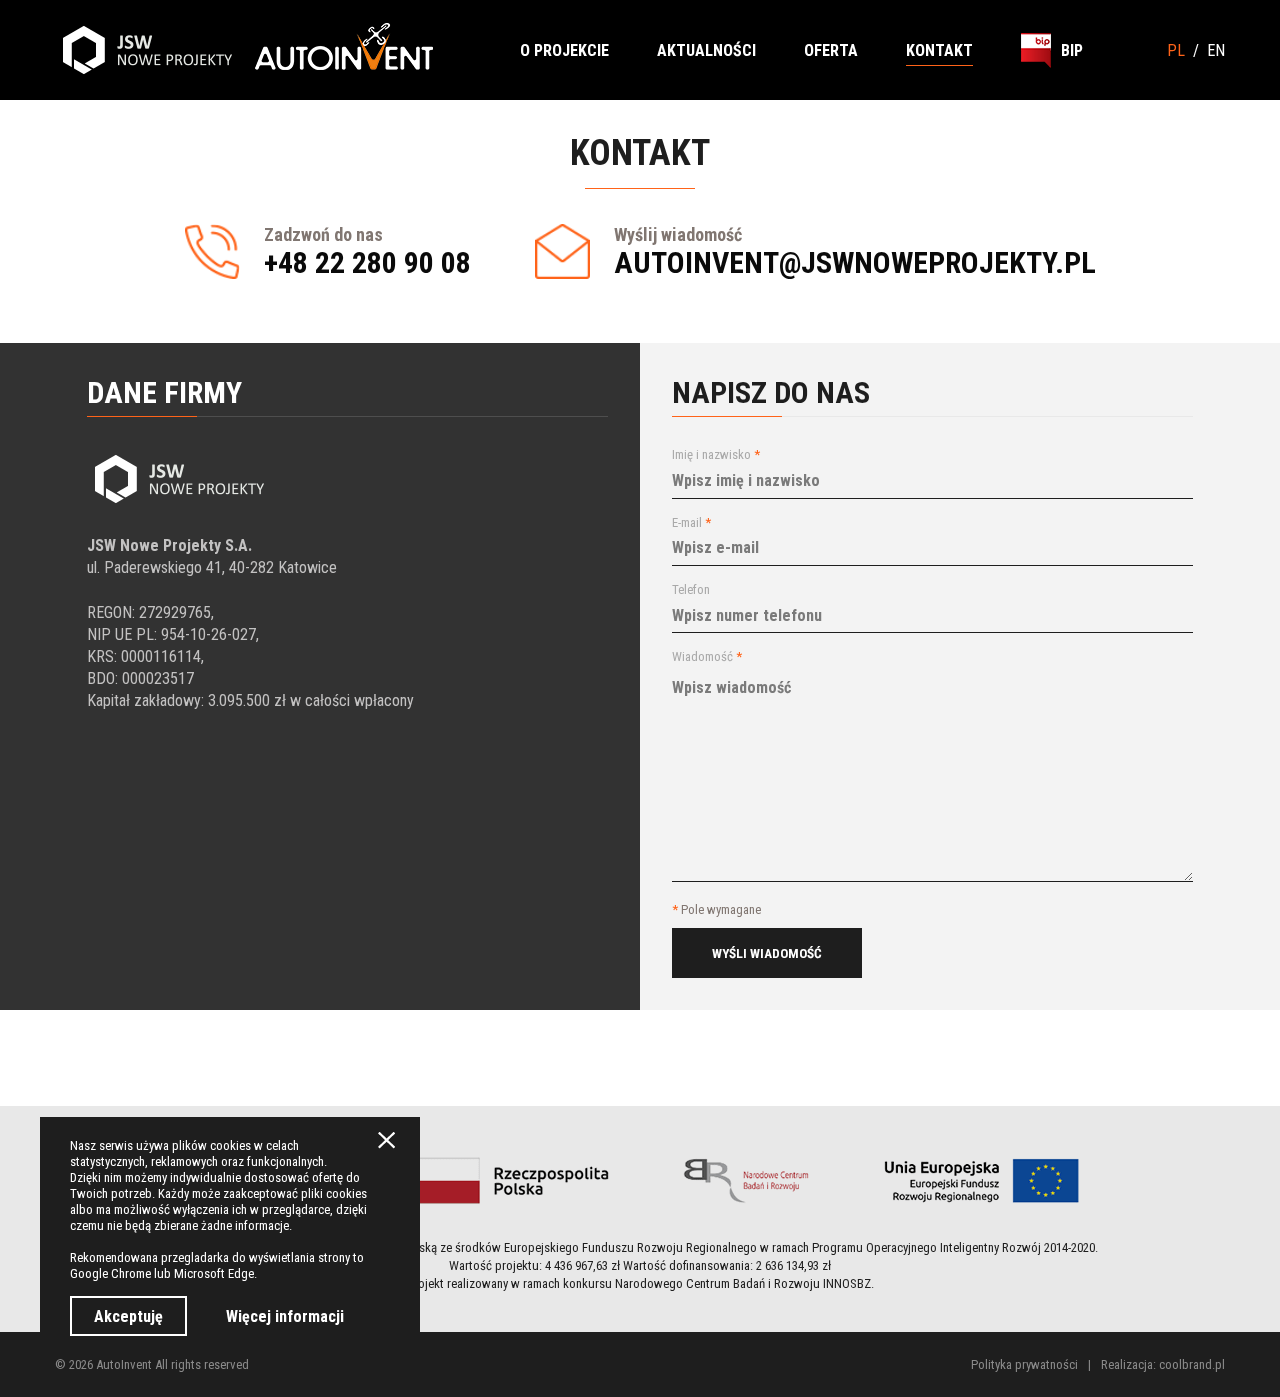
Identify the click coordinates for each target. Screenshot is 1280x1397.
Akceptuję (128, 1316)
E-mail (691, 522)
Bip (1072, 50)
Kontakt (939, 50)
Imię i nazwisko (716, 454)
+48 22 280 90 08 (367, 262)
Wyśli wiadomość (767, 953)
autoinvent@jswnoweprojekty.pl (855, 262)
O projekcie (564, 50)
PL (1176, 50)
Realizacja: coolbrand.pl (1163, 1364)
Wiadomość (707, 656)
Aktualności (706, 50)
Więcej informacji (285, 1316)
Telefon (691, 589)
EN (1216, 50)
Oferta (831, 50)
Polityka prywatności (1024, 1364)
